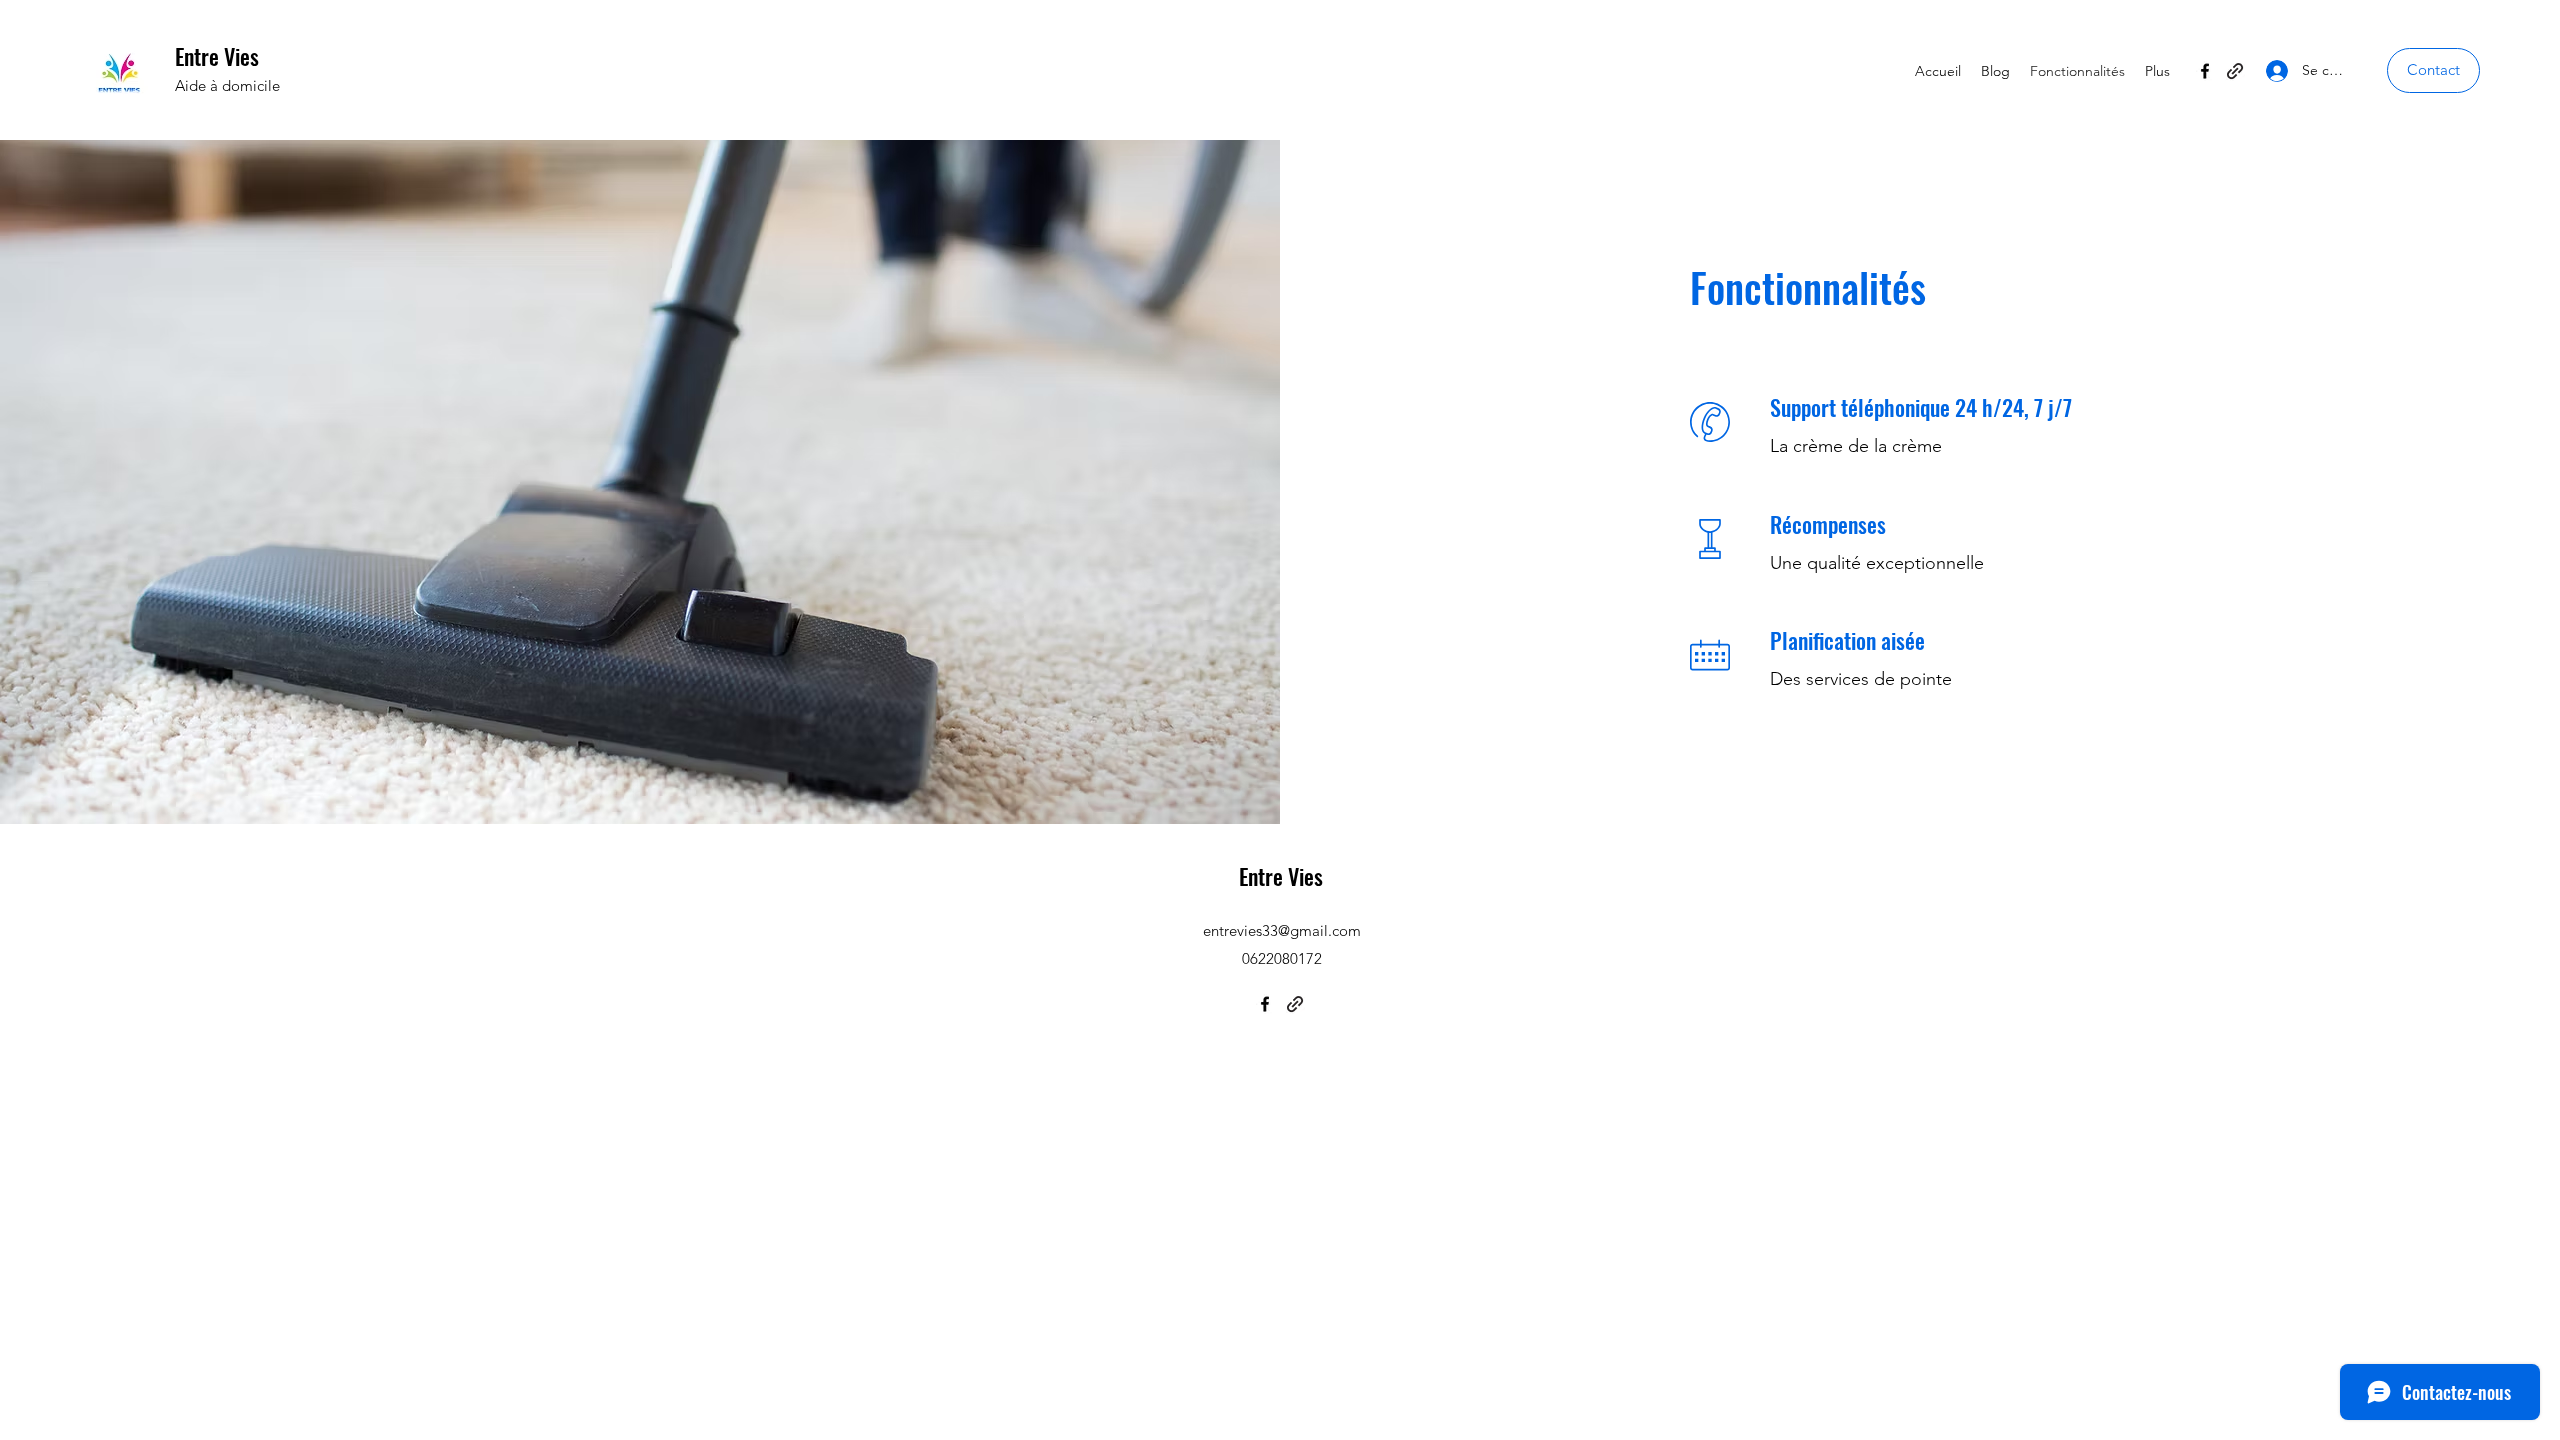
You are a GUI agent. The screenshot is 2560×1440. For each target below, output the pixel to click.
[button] (2433, 70)
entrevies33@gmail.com (1282, 930)
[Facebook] (2205, 71)
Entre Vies (217, 56)
